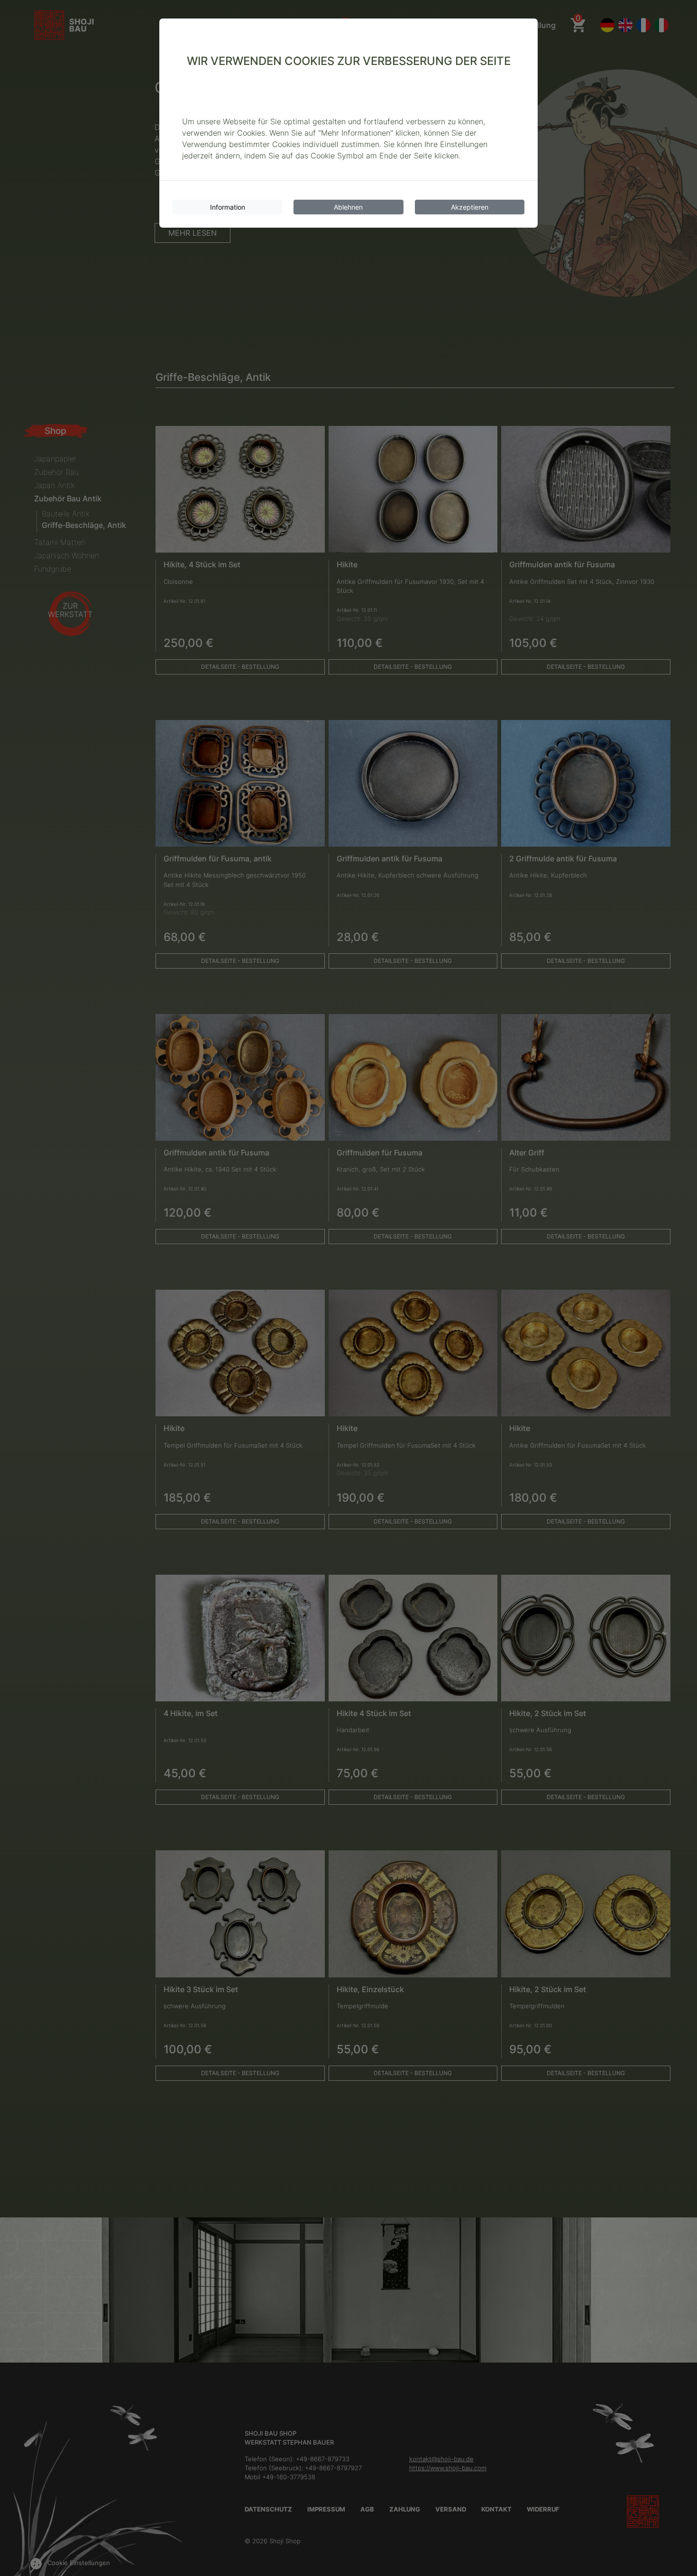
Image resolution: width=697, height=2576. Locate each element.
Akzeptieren (470, 207)
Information (228, 207)
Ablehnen (348, 207)
